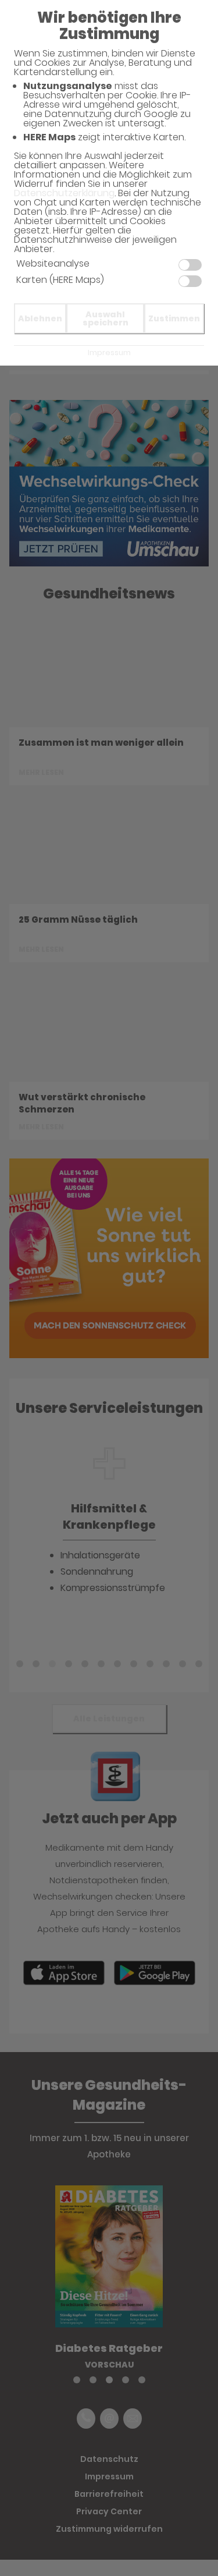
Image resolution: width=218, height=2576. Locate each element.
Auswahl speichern (106, 318)
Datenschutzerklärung (64, 193)
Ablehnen (40, 318)
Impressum (109, 352)
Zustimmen (174, 318)
